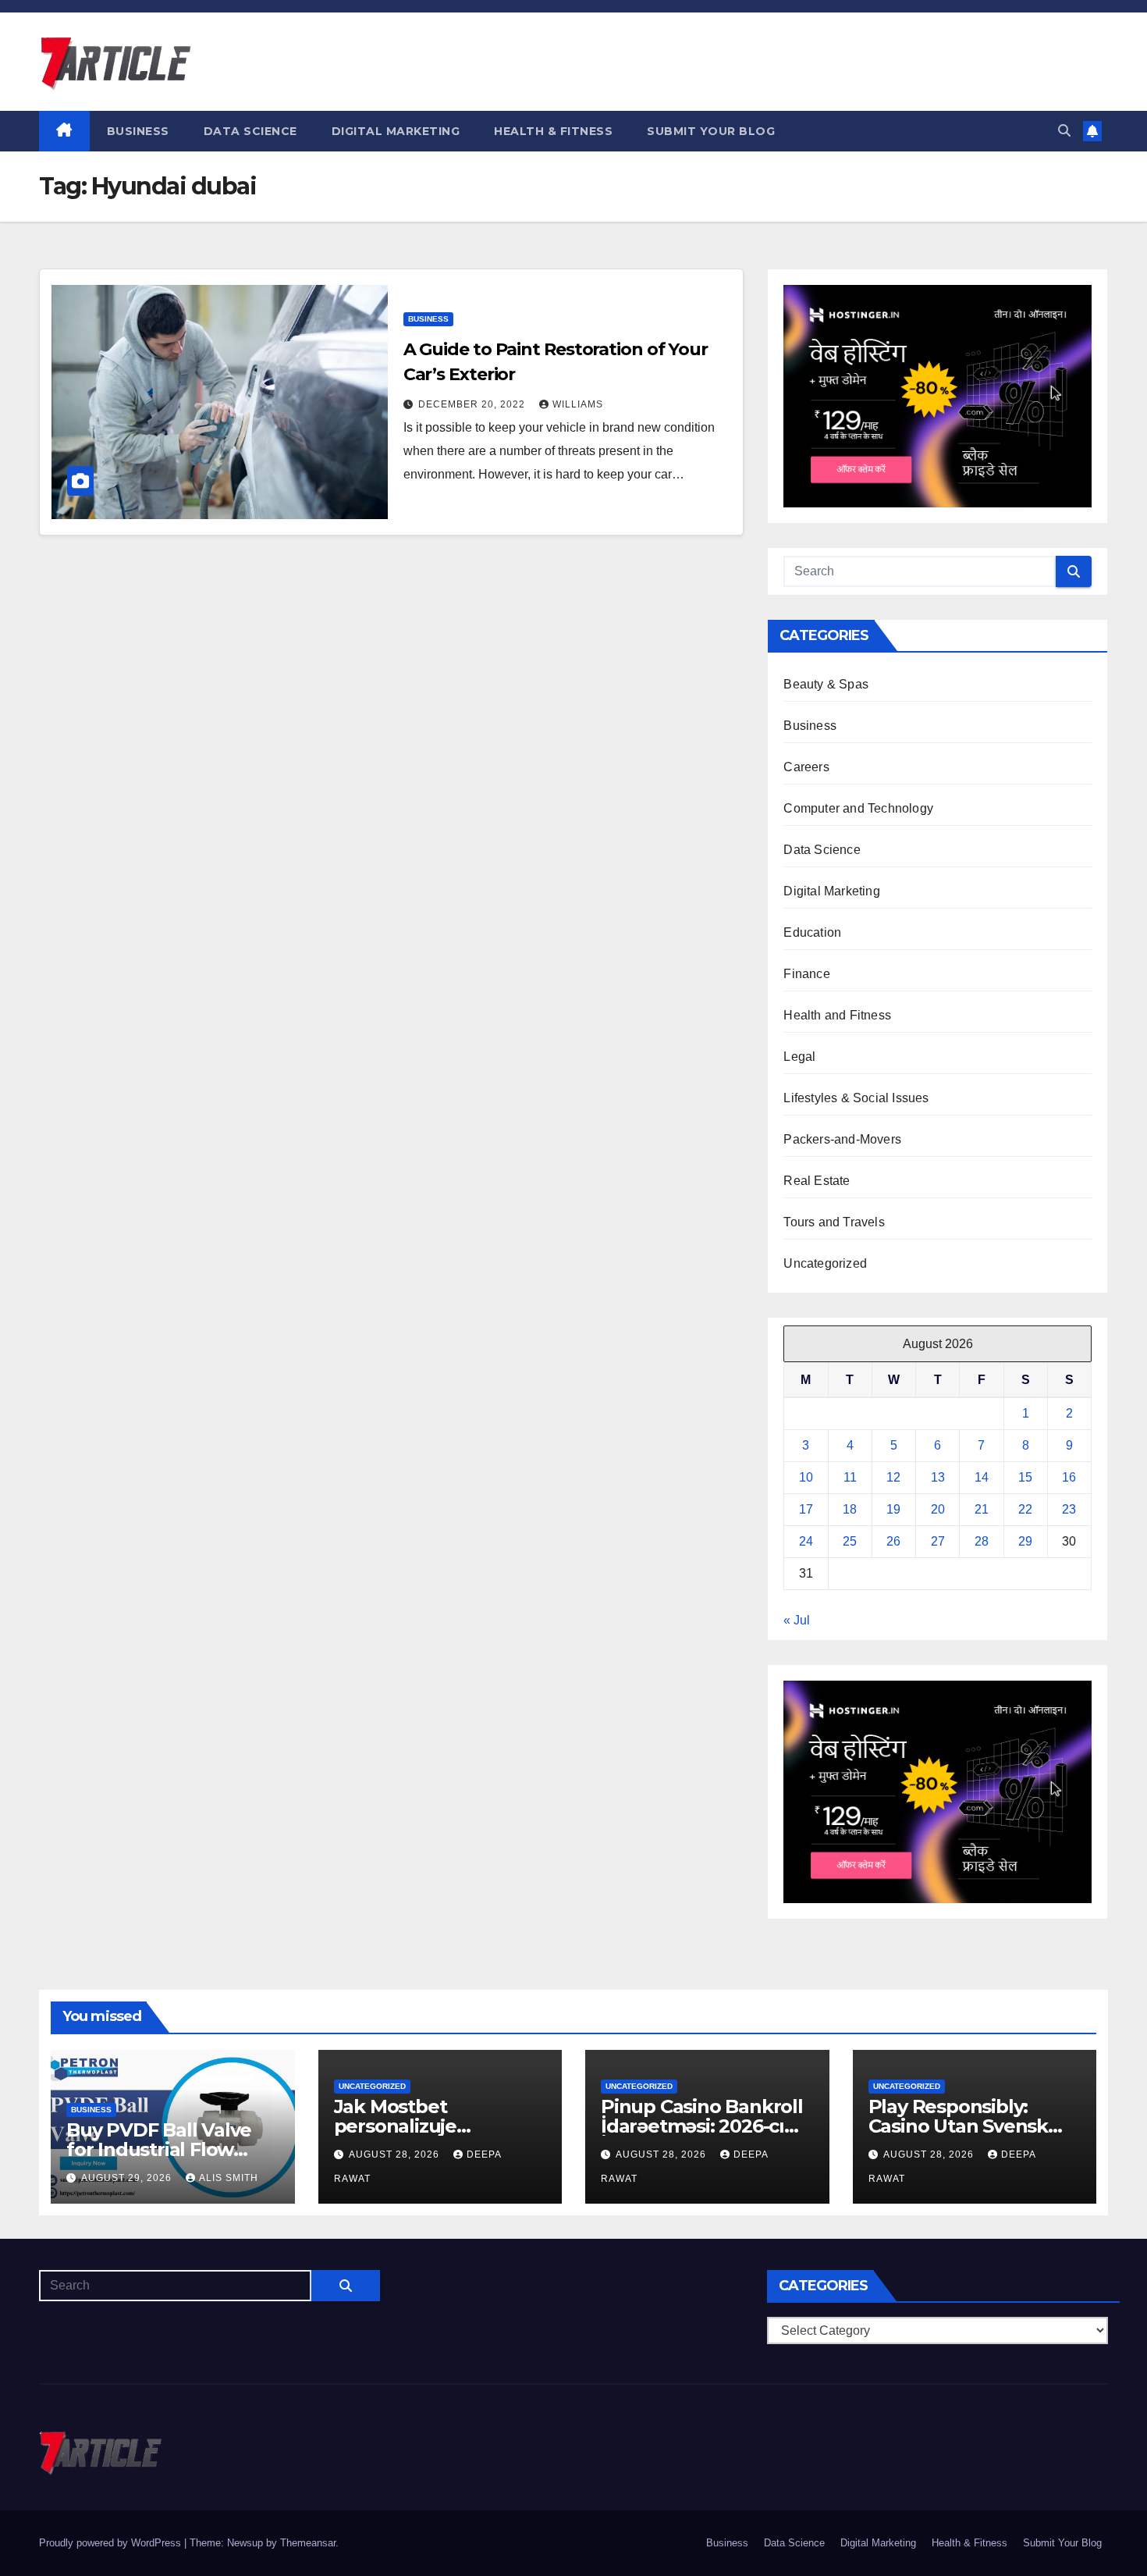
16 (1069, 1477)
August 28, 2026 (396, 2154)
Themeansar (308, 2543)
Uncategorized (825, 1263)
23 (1069, 1509)
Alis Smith (229, 2178)
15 (1025, 1477)
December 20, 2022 (473, 404)
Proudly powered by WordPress (112, 2543)
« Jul (797, 1620)
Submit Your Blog (711, 131)
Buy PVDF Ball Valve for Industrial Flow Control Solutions (159, 2149)
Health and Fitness (837, 1015)
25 (850, 1541)
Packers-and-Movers (842, 1139)
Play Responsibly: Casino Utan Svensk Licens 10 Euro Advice (966, 2126)
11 (850, 1477)
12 (893, 1477)
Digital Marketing (396, 131)
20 (938, 1509)
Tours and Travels (834, 1222)
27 (938, 1541)
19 (893, 1509)
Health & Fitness (553, 131)
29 (1025, 1541)
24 (806, 1541)
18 (850, 1509)
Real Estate (817, 1181)
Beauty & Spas (826, 684)
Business (138, 131)
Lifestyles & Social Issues (856, 1098)
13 (938, 1477)
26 (893, 1541)
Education (812, 932)
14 (982, 1477)
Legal (799, 1057)
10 (806, 1477)
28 (982, 1541)
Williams (578, 404)
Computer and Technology (858, 808)
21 (982, 1509)
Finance (806, 974)
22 (1025, 1509)
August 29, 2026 (128, 2178)
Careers (806, 767)
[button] (1064, 131)
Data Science (250, 131)
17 (806, 1509)
